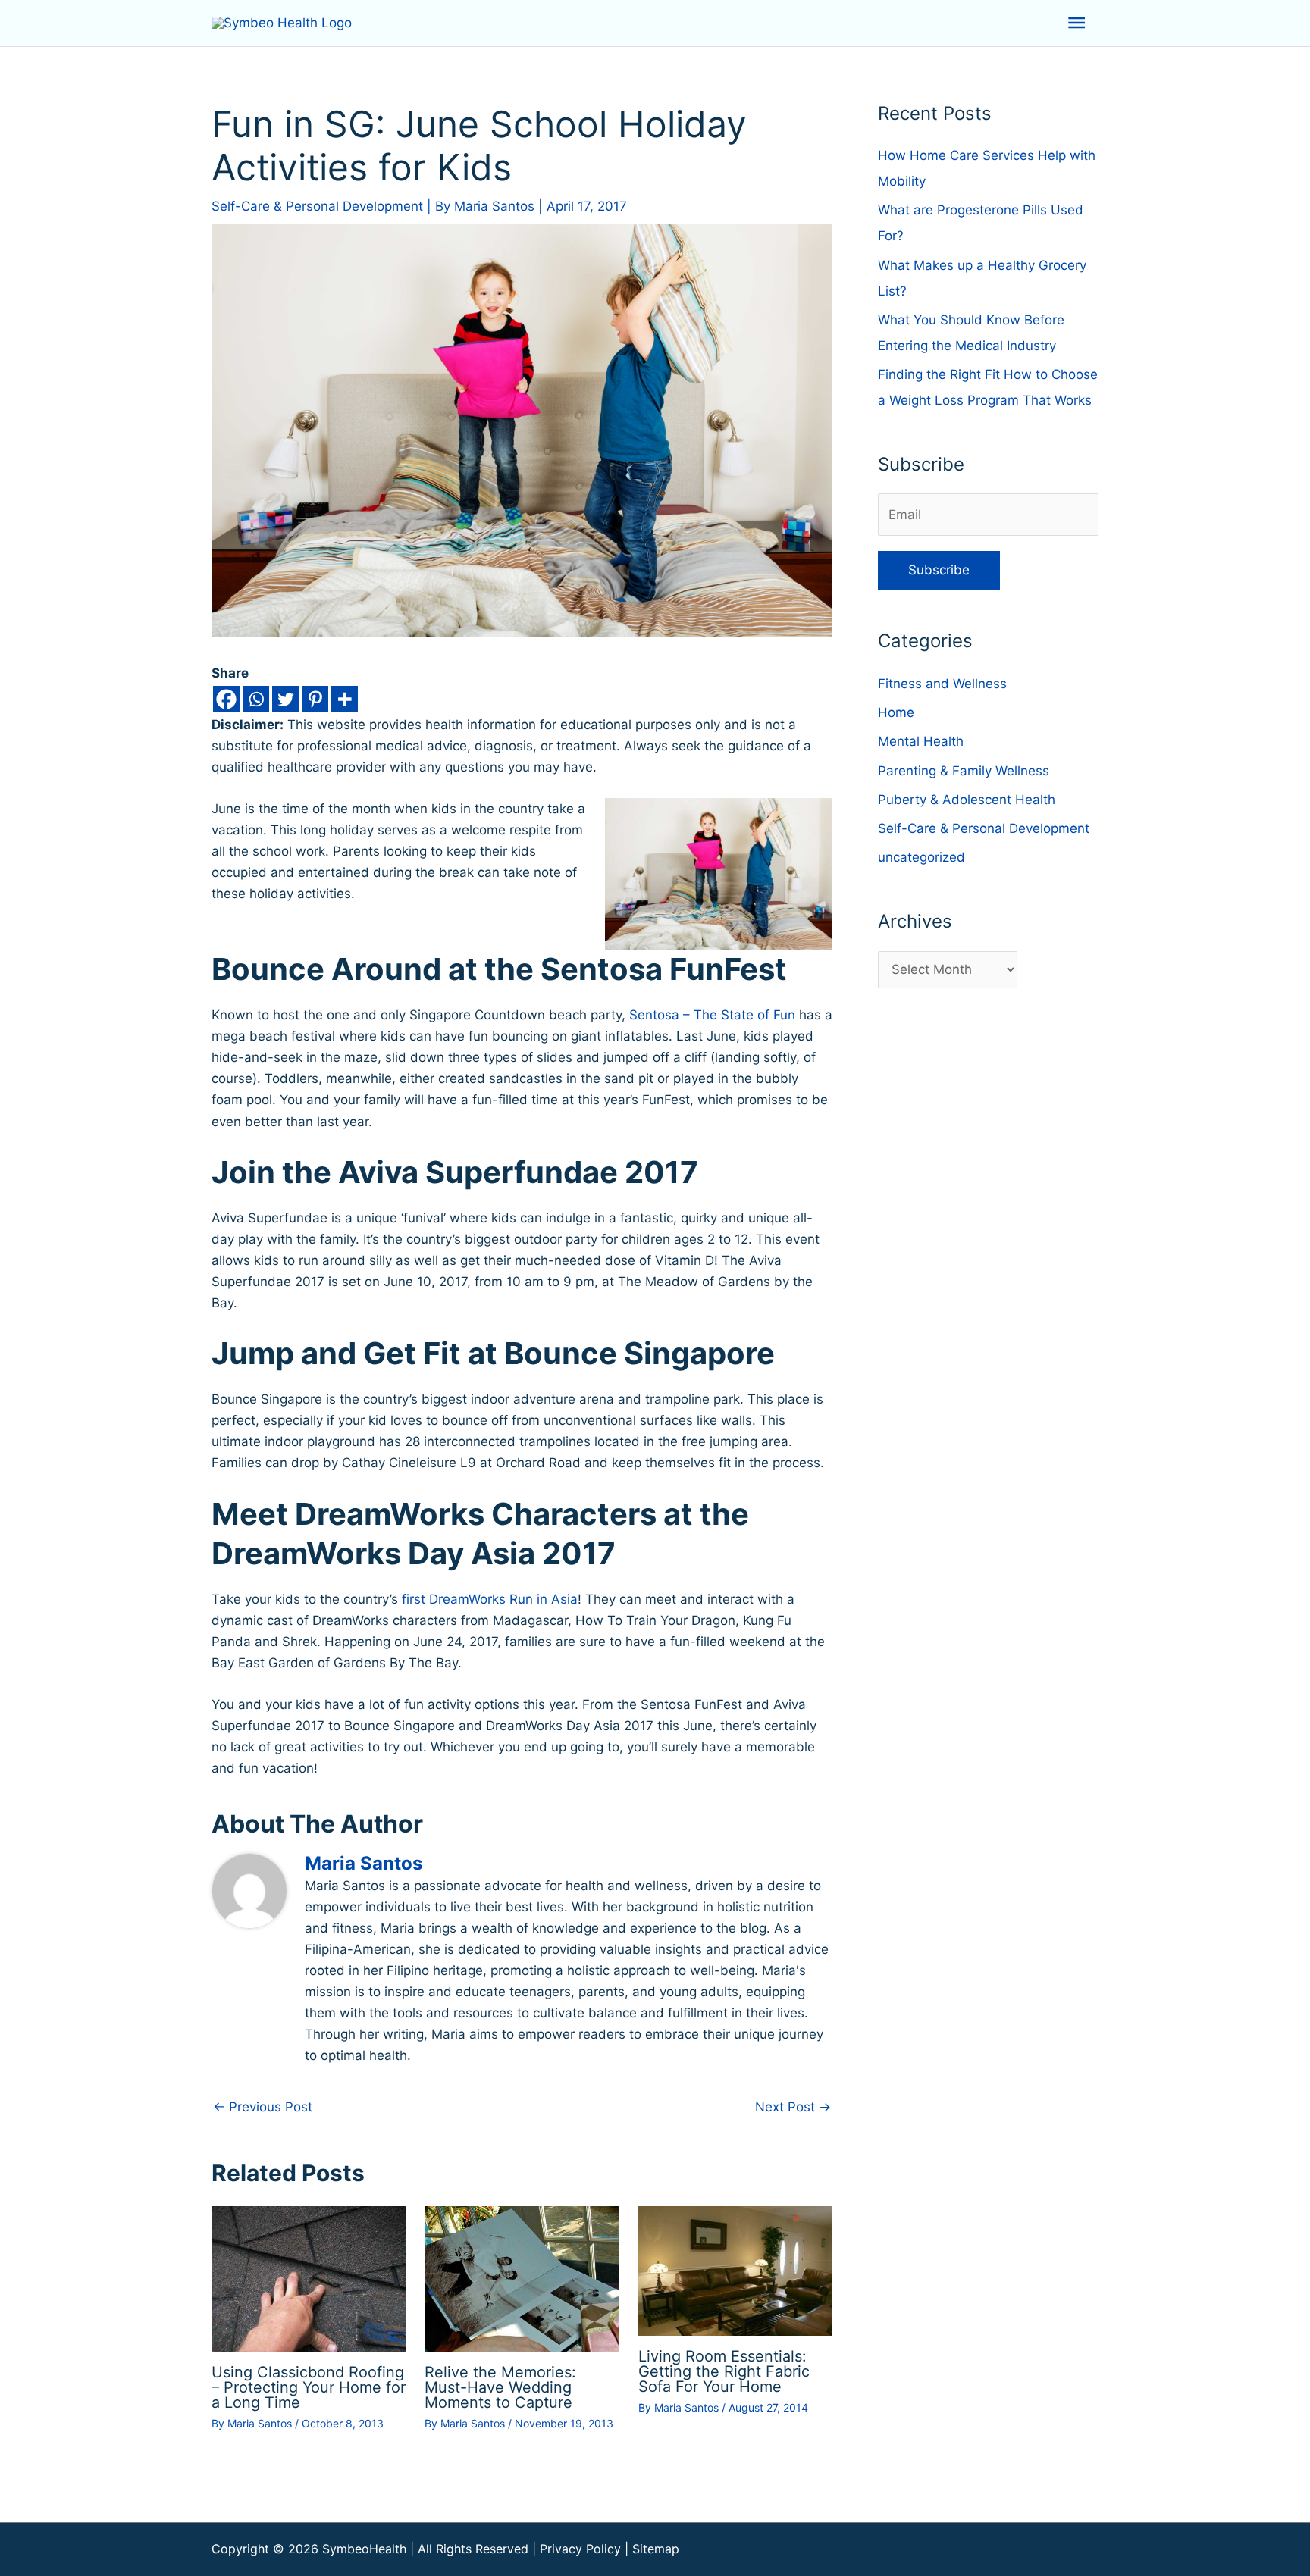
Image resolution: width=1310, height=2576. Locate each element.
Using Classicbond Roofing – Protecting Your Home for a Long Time (309, 2387)
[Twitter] (285, 699)
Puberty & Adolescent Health (967, 800)
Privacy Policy (580, 2549)
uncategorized (921, 857)
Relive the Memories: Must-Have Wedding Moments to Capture (500, 2387)
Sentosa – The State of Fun (712, 1015)
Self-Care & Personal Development (317, 206)
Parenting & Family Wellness (964, 771)
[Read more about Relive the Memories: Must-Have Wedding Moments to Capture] (522, 2277)
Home (896, 712)
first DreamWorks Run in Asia (490, 1599)
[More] (345, 699)
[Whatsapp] (256, 699)
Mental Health (921, 741)
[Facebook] (226, 699)
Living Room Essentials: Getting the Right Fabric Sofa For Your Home (724, 2371)
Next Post (793, 2107)
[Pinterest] (315, 699)
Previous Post (263, 2107)
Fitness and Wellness (942, 684)
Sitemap (656, 2549)
